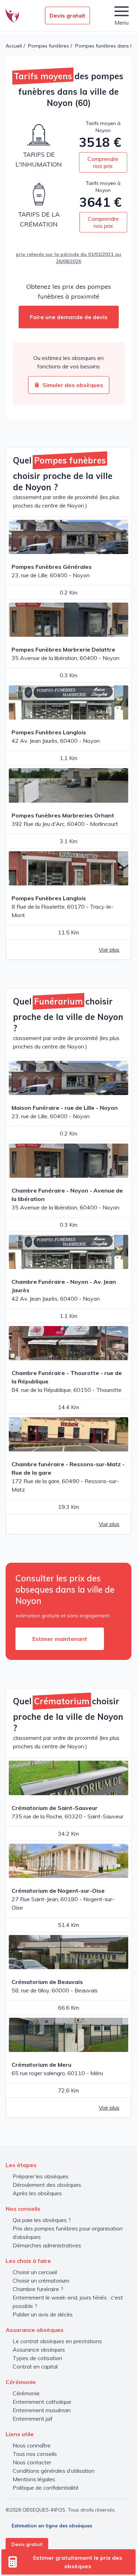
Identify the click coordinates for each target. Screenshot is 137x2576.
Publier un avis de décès (43, 2314)
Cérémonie (26, 2393)
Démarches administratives (47, 2245)
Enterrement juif (33, 2419)
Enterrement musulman (42, 2410)
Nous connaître (32, 2445)
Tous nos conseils (35, 2454)
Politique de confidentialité (46, 2488)
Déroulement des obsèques (47, 2185)
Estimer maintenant (60, 1639)
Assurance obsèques (39, 2350)
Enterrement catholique (42, 2402)
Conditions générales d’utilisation (54, 2471)
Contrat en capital (35, 2366)
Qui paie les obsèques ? (42, 2220)
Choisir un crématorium (41, 2281)
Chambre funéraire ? (38, 2289)
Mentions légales (34, 2479)
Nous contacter (32, 2462)
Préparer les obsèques (41, 2176)
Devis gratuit (67, 15)
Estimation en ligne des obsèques (52, 2526)
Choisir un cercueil (35, 2272)
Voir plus (109, 950)
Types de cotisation (37, 2358)
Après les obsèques (37, 2193)
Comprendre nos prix (103, 162)
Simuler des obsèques (73, 385)
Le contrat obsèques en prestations (57, 2341)
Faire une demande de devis (69, 317)
